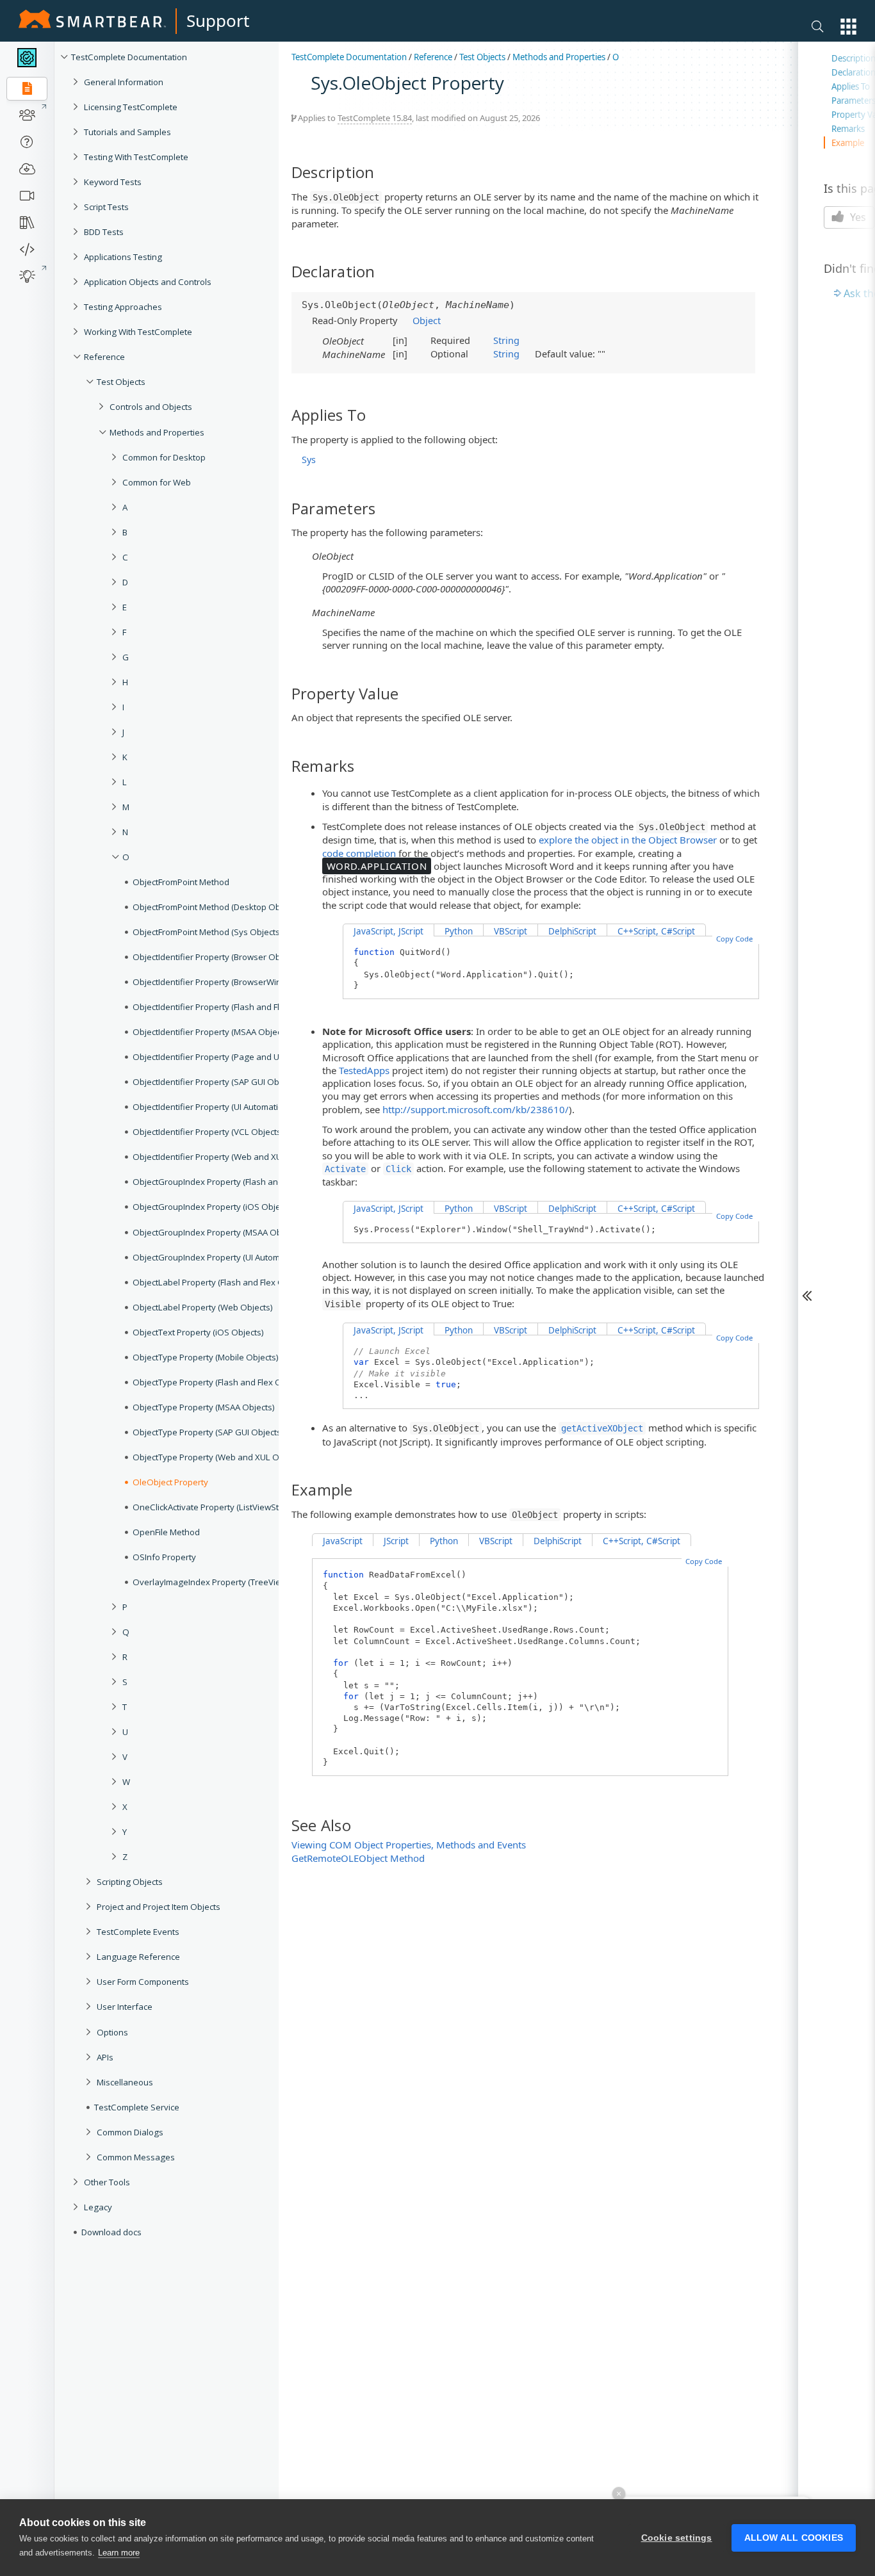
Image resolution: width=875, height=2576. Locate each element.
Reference (104, 357)
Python (459, 931)
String (506, 340)
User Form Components (143, 1982)
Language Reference (138, 1957)
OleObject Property (170, 1482)
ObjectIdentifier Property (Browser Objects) (217, 957)
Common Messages (136, 2157)
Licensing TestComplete (131, 107)
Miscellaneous (125, 2082)
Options (112, 2032)
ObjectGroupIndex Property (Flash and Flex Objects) (234, 1182)
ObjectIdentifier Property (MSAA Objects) (212, 1032)
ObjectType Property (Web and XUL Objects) (219, 1457)
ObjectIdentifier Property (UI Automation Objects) (228, 1107)
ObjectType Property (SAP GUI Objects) (208, 1432)
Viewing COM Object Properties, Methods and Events (409, 1845)
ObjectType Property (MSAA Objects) (204, 1407)
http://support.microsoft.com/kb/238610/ (476, 1109)
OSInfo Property (164, 1557)
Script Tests (106, 207)
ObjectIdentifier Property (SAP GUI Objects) (216, 1082)
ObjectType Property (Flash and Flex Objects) (220, 1382)
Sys (309, 460)
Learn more (119, 2553)
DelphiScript (572, 931)
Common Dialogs (130, 2132)
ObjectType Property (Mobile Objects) (206, 1357)
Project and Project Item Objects (159, 1907)
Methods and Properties (157, 432)
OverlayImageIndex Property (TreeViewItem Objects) (235, 1582)
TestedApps (364, 1070)
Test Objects (121, 382)
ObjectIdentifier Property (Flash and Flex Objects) (228, 1007)
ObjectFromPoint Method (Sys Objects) (208, 932)
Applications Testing (123, 257)
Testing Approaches (123, 307)
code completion (359, 853)
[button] (848, 27)
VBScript (511, 931)
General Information (124, 82)
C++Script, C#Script (656, 931)
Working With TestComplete (138, 332)
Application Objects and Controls (148, 282)
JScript (396, 1541)
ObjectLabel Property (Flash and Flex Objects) (221, 1282)
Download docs (111, 2232)
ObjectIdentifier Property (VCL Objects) (208, 1132)
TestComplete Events (138, 1932)
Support (218, 20)
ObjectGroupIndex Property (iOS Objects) (213, 1207)
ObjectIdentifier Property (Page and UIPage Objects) (234, 1057)
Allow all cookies (794, 2538)
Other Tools (107, 2182)
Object (427, 320)
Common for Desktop (164, 457)
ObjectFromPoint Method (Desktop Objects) (217, 907)
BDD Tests (104, 232)
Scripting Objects (130, 1882)
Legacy (98, 2207)
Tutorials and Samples (127, 132)
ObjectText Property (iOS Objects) (198, 1332)
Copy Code (734, 939)
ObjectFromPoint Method (181, 882)
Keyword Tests (113, 182)
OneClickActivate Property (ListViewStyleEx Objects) (233, 1507)
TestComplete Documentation (129, 57)
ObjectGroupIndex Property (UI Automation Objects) (233, 1257)
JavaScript (343, 1541)
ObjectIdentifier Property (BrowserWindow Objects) (233, 982)
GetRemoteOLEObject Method (358, 1858)
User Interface (125, 2007)
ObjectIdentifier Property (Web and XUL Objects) (227, 1157)
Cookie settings (677, 2538)
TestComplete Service (137, 2107)
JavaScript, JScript (388, 931)
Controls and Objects (151, 407)
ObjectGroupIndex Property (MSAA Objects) (217, 1232)
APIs (105, 2057)
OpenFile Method (166, 1532)
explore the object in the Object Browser (628, 840)
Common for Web (157, 482)
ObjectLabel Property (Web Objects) (203, 1307)
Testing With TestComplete (136, 157)
